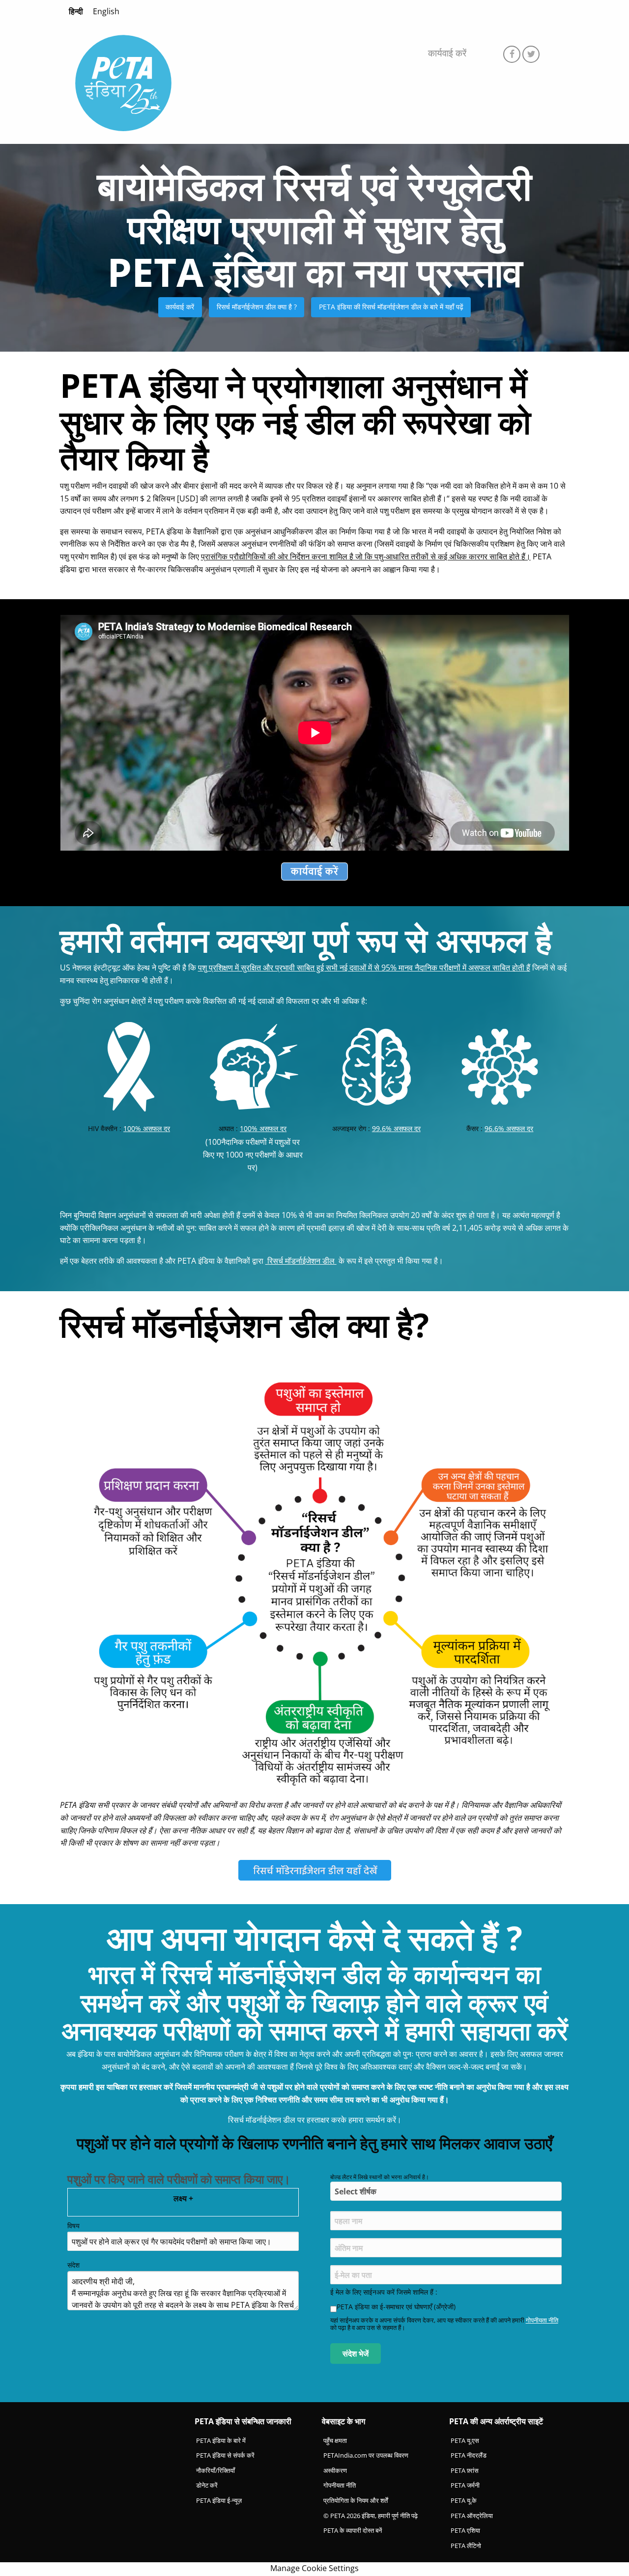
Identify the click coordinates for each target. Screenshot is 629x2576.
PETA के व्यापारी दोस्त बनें (353, 2530)
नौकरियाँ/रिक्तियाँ (215, 2470)
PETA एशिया (465, 2530)
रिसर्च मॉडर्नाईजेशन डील (301, 1261)
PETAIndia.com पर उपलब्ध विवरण (366, 2455)
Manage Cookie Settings (314, 2568)
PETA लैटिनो (466, 2546)
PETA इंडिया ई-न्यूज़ (219, 2500)
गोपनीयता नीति (542, 2320)
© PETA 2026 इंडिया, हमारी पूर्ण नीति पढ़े (371, 2516)
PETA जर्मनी (465, 2485)
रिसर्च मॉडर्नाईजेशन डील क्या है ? (257, 307)
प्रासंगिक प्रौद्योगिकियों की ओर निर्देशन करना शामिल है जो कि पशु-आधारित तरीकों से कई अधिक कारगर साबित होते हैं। (366, 556)
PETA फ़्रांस (465, 2470)
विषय (73, 2226)
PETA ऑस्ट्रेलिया (472, 2516)
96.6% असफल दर (509, 1128)
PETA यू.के (464, 2500)
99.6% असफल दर (396, 1128)
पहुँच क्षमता (335, 2440)
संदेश (73, 2265)
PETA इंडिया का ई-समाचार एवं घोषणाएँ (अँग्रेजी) (396, 2307)
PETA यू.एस (465, 2440)
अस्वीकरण (335, 2470)
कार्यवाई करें (447, 53)
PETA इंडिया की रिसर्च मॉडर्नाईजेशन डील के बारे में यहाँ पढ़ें (391, 307)
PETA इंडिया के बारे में (221, 2440)
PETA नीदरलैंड (469, 2455)
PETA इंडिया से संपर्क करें (225, 2455)
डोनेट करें (207, 2485)
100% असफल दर (147, 1128)
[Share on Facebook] (512, 54)
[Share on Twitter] (531, 54)
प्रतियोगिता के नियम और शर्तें (356, 2500)
